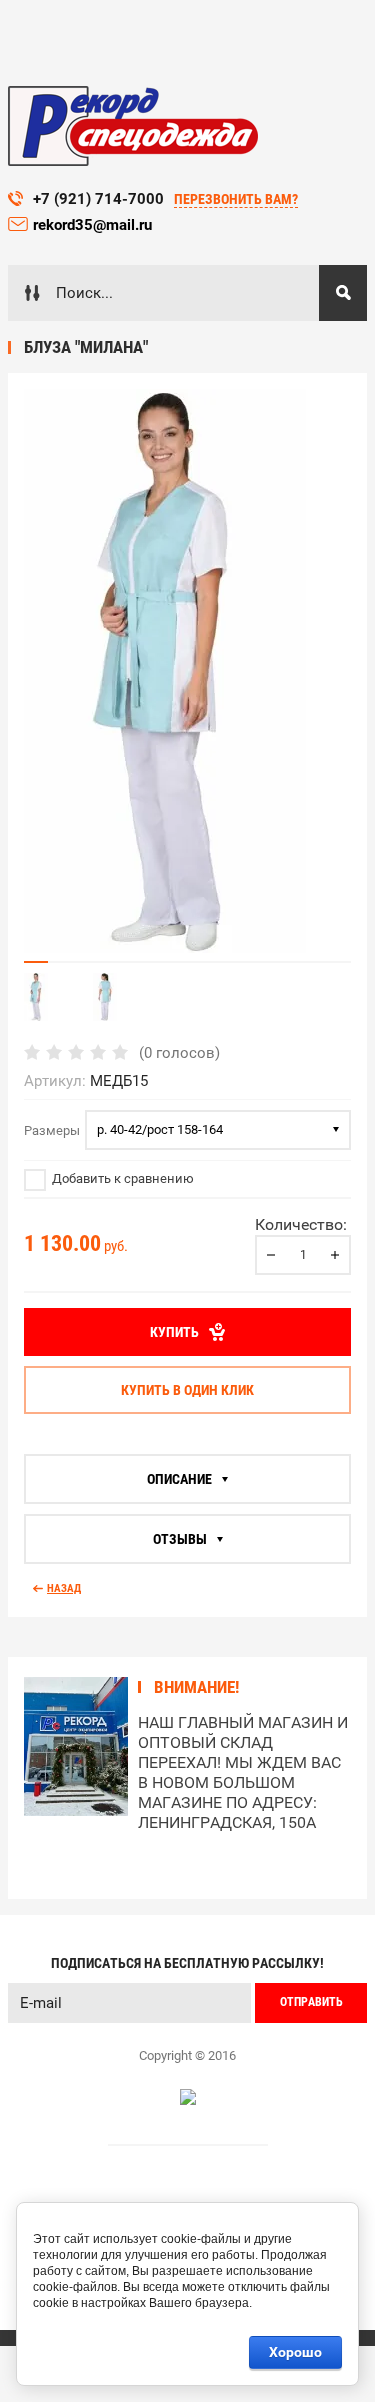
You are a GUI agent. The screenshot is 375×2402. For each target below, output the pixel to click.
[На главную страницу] (133, 126)
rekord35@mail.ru (94, 225)
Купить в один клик (187, 1390)
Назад (64, 1588)
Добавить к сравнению (121, 1178)
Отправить (311, 2002)
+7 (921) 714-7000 (98, 199)
